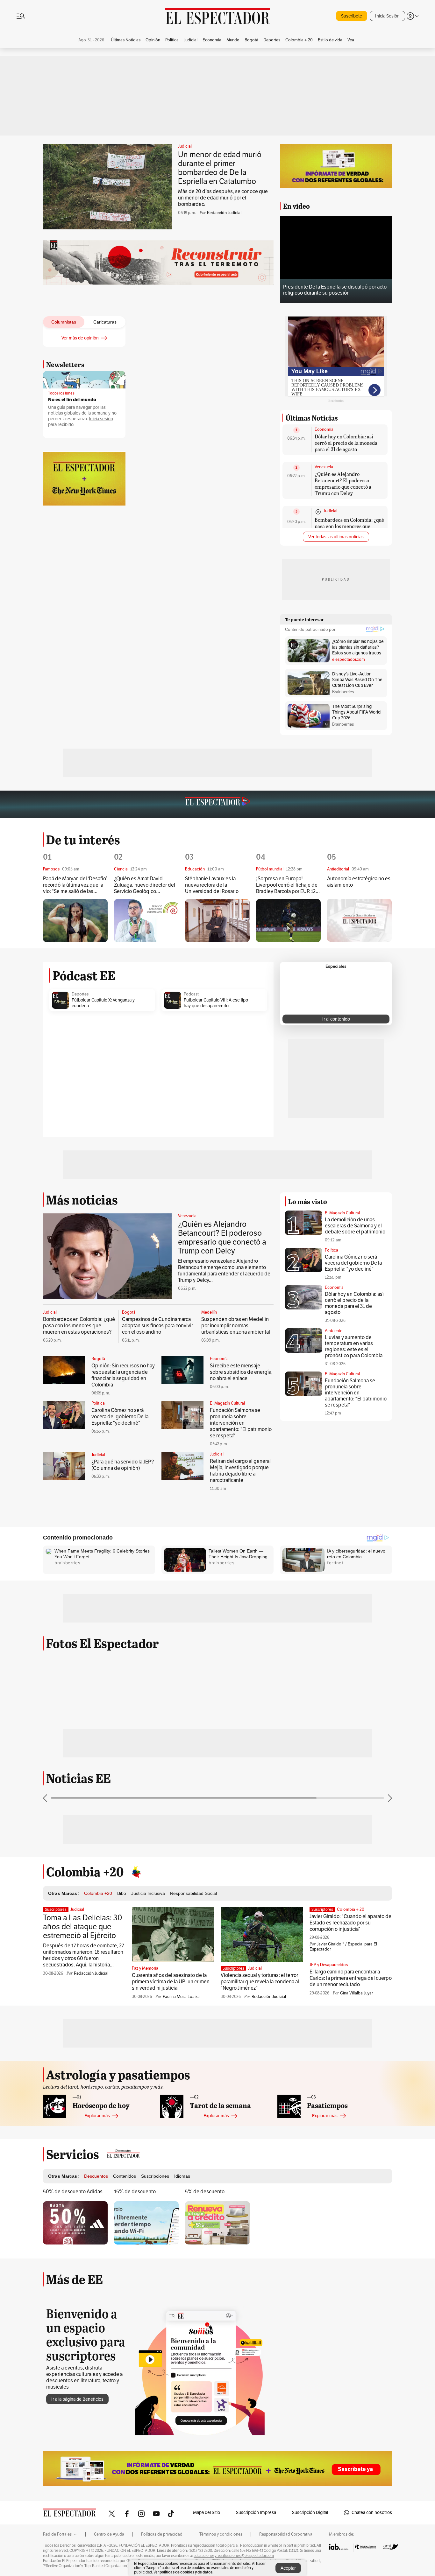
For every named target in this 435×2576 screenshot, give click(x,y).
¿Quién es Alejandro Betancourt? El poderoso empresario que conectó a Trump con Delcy (343, 483)
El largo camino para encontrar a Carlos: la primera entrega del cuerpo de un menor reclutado (351, 1978)
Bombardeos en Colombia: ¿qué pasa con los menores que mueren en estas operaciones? (349, 526)
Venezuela (324, 467)
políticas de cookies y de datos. (186, 2572)
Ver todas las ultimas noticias (336, 537)
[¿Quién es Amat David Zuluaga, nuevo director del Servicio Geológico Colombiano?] (146, 921)
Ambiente (334, 1331)
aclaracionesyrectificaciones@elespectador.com (234, 2556)
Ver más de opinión (80, 338)
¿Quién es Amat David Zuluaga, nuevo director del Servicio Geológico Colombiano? (145, 885)
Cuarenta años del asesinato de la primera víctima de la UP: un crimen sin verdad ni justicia (171, 1982)
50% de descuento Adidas (73, 2192)
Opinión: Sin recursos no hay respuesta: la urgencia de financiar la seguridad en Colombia (123, 1375)
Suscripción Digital (310, 2513)
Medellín (209, 1312)
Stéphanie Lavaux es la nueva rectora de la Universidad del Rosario (212, 885)
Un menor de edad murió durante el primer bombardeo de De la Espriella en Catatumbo (220, 168)
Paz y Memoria (145, 1968)
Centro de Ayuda (109, 2534)
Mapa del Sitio (207, 2513)
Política (98, 1403)
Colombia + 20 (351, 1909)
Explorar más (97, 2116)
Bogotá (129, 1312)
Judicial (185, 146)
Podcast (191, 994)
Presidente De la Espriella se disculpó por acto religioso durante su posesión (335, 290)
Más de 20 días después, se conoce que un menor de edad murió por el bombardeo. (223, 198)
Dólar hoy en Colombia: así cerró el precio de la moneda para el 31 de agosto (346, 443)
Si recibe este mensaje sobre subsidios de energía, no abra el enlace (241, 1372)
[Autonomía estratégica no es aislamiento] (359, 920)
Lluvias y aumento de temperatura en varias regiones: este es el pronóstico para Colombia (354, 1347)
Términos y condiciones (221, 2534)
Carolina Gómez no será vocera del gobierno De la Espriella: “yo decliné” (120, 1417)
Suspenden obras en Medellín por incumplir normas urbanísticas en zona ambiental (236, 1326)
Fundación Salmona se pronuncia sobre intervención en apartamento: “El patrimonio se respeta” (241, 1423)
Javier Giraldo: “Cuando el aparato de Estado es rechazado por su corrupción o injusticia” (350, 1923)
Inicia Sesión (387, 16)
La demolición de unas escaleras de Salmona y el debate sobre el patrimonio (355, 1226)
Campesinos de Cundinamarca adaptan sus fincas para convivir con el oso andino (157, 1326)
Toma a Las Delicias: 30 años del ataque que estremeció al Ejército (83, 1927)
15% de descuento (135, 2192)
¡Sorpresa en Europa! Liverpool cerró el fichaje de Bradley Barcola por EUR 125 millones (287, 885)
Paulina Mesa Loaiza (181, 1997)
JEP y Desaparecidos (329, 1965)
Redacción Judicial (224, 213)
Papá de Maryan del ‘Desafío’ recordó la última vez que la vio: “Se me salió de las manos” (75, 885)
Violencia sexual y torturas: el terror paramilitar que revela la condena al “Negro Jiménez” (260, 1982)
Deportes (80, 994)
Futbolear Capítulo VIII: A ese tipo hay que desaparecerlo (216, 1003)
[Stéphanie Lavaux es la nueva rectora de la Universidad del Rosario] (217, 921)
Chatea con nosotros (372, 2513)
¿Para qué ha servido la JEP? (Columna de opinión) (123, 1465)
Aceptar (288, 2568)
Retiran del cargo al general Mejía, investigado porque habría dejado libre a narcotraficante (240, 1471)
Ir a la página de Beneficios (77, 2399)
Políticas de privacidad (162, 2534)
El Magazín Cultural (227, 1403)
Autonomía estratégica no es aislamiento (359, 882)
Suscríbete (352, 16)
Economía (324, 429)
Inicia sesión (101, 419)
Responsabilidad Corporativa (286, 2534)
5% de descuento (205, 2192)
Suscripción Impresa (256, 2513)
